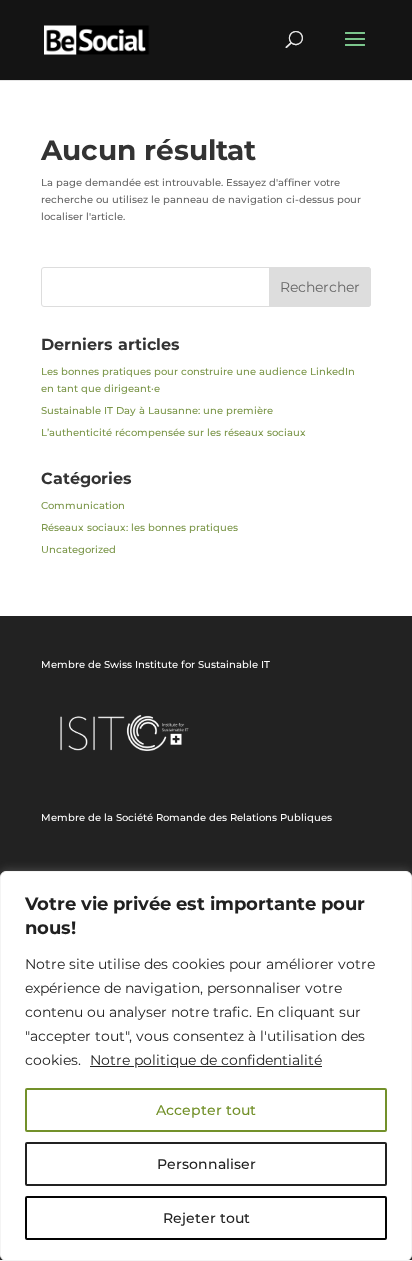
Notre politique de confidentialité (206, 1060)
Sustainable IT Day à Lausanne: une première (157, 410)
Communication (83, 505)
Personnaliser (206, 1164)
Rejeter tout (206, 1218)
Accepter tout (206, 1110)
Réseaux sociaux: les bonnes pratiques (139, 527)
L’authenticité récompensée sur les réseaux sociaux (173, 432)
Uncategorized (78, 549)
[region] (206, 1066)
